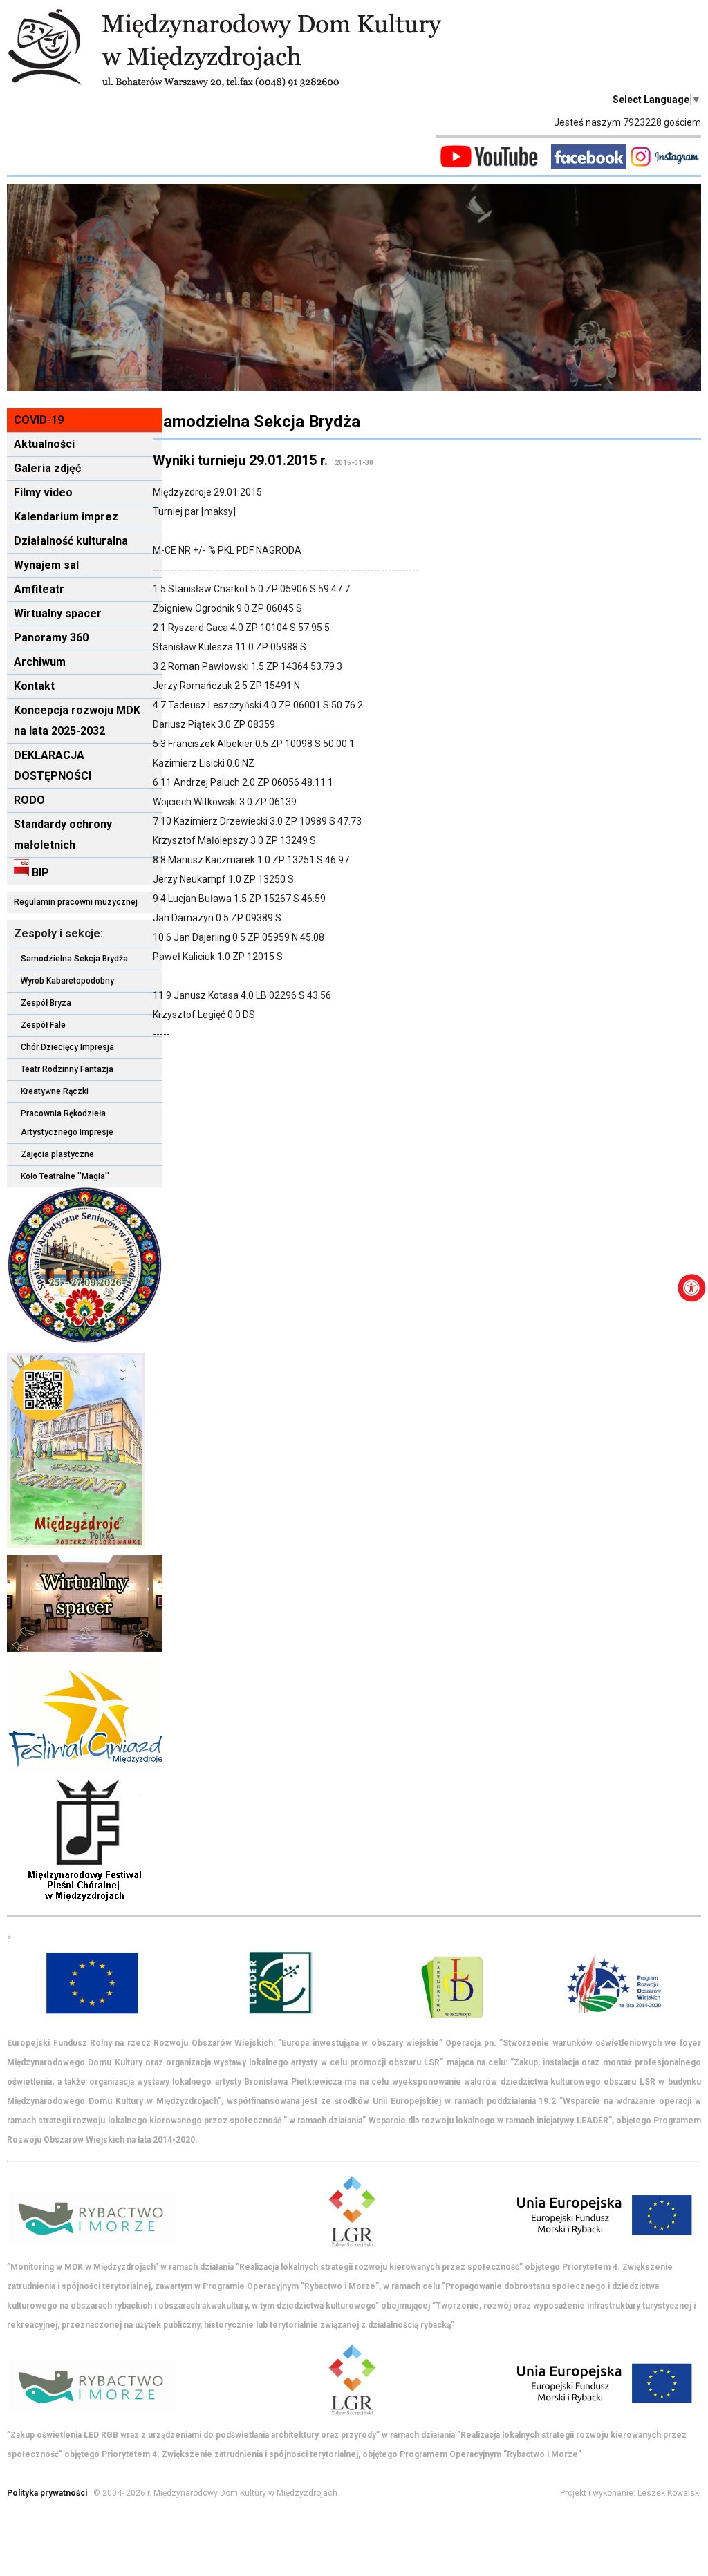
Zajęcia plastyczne (57, 1154)
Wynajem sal (46, 565)
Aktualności (44, 444)
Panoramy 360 (51, 638)
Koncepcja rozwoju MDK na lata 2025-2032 (77, 721)
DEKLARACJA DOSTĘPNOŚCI (53, 765)
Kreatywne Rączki (55, 1091)
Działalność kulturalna (71, 541)
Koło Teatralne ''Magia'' (65, 1176)
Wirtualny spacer (58, 613)
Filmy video (43, 492)
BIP (39, 873)
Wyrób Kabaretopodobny (67, 981)
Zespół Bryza (46, 1003)
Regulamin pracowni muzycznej (76, 902)
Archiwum (40, 662)
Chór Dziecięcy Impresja (67, 1047)
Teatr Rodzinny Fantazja (67, 1069)
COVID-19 (39, 420)
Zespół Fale (43, 1025)
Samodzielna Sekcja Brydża (74, 959)
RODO (29, 800)
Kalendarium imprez (66, 517)
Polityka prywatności (47, 2493)
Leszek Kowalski (669, 2493)
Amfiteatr (39, 589)
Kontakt (34, 686)
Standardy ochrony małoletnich (63, 835)
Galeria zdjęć (47, 468)
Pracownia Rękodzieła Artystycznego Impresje (67, 1123)
